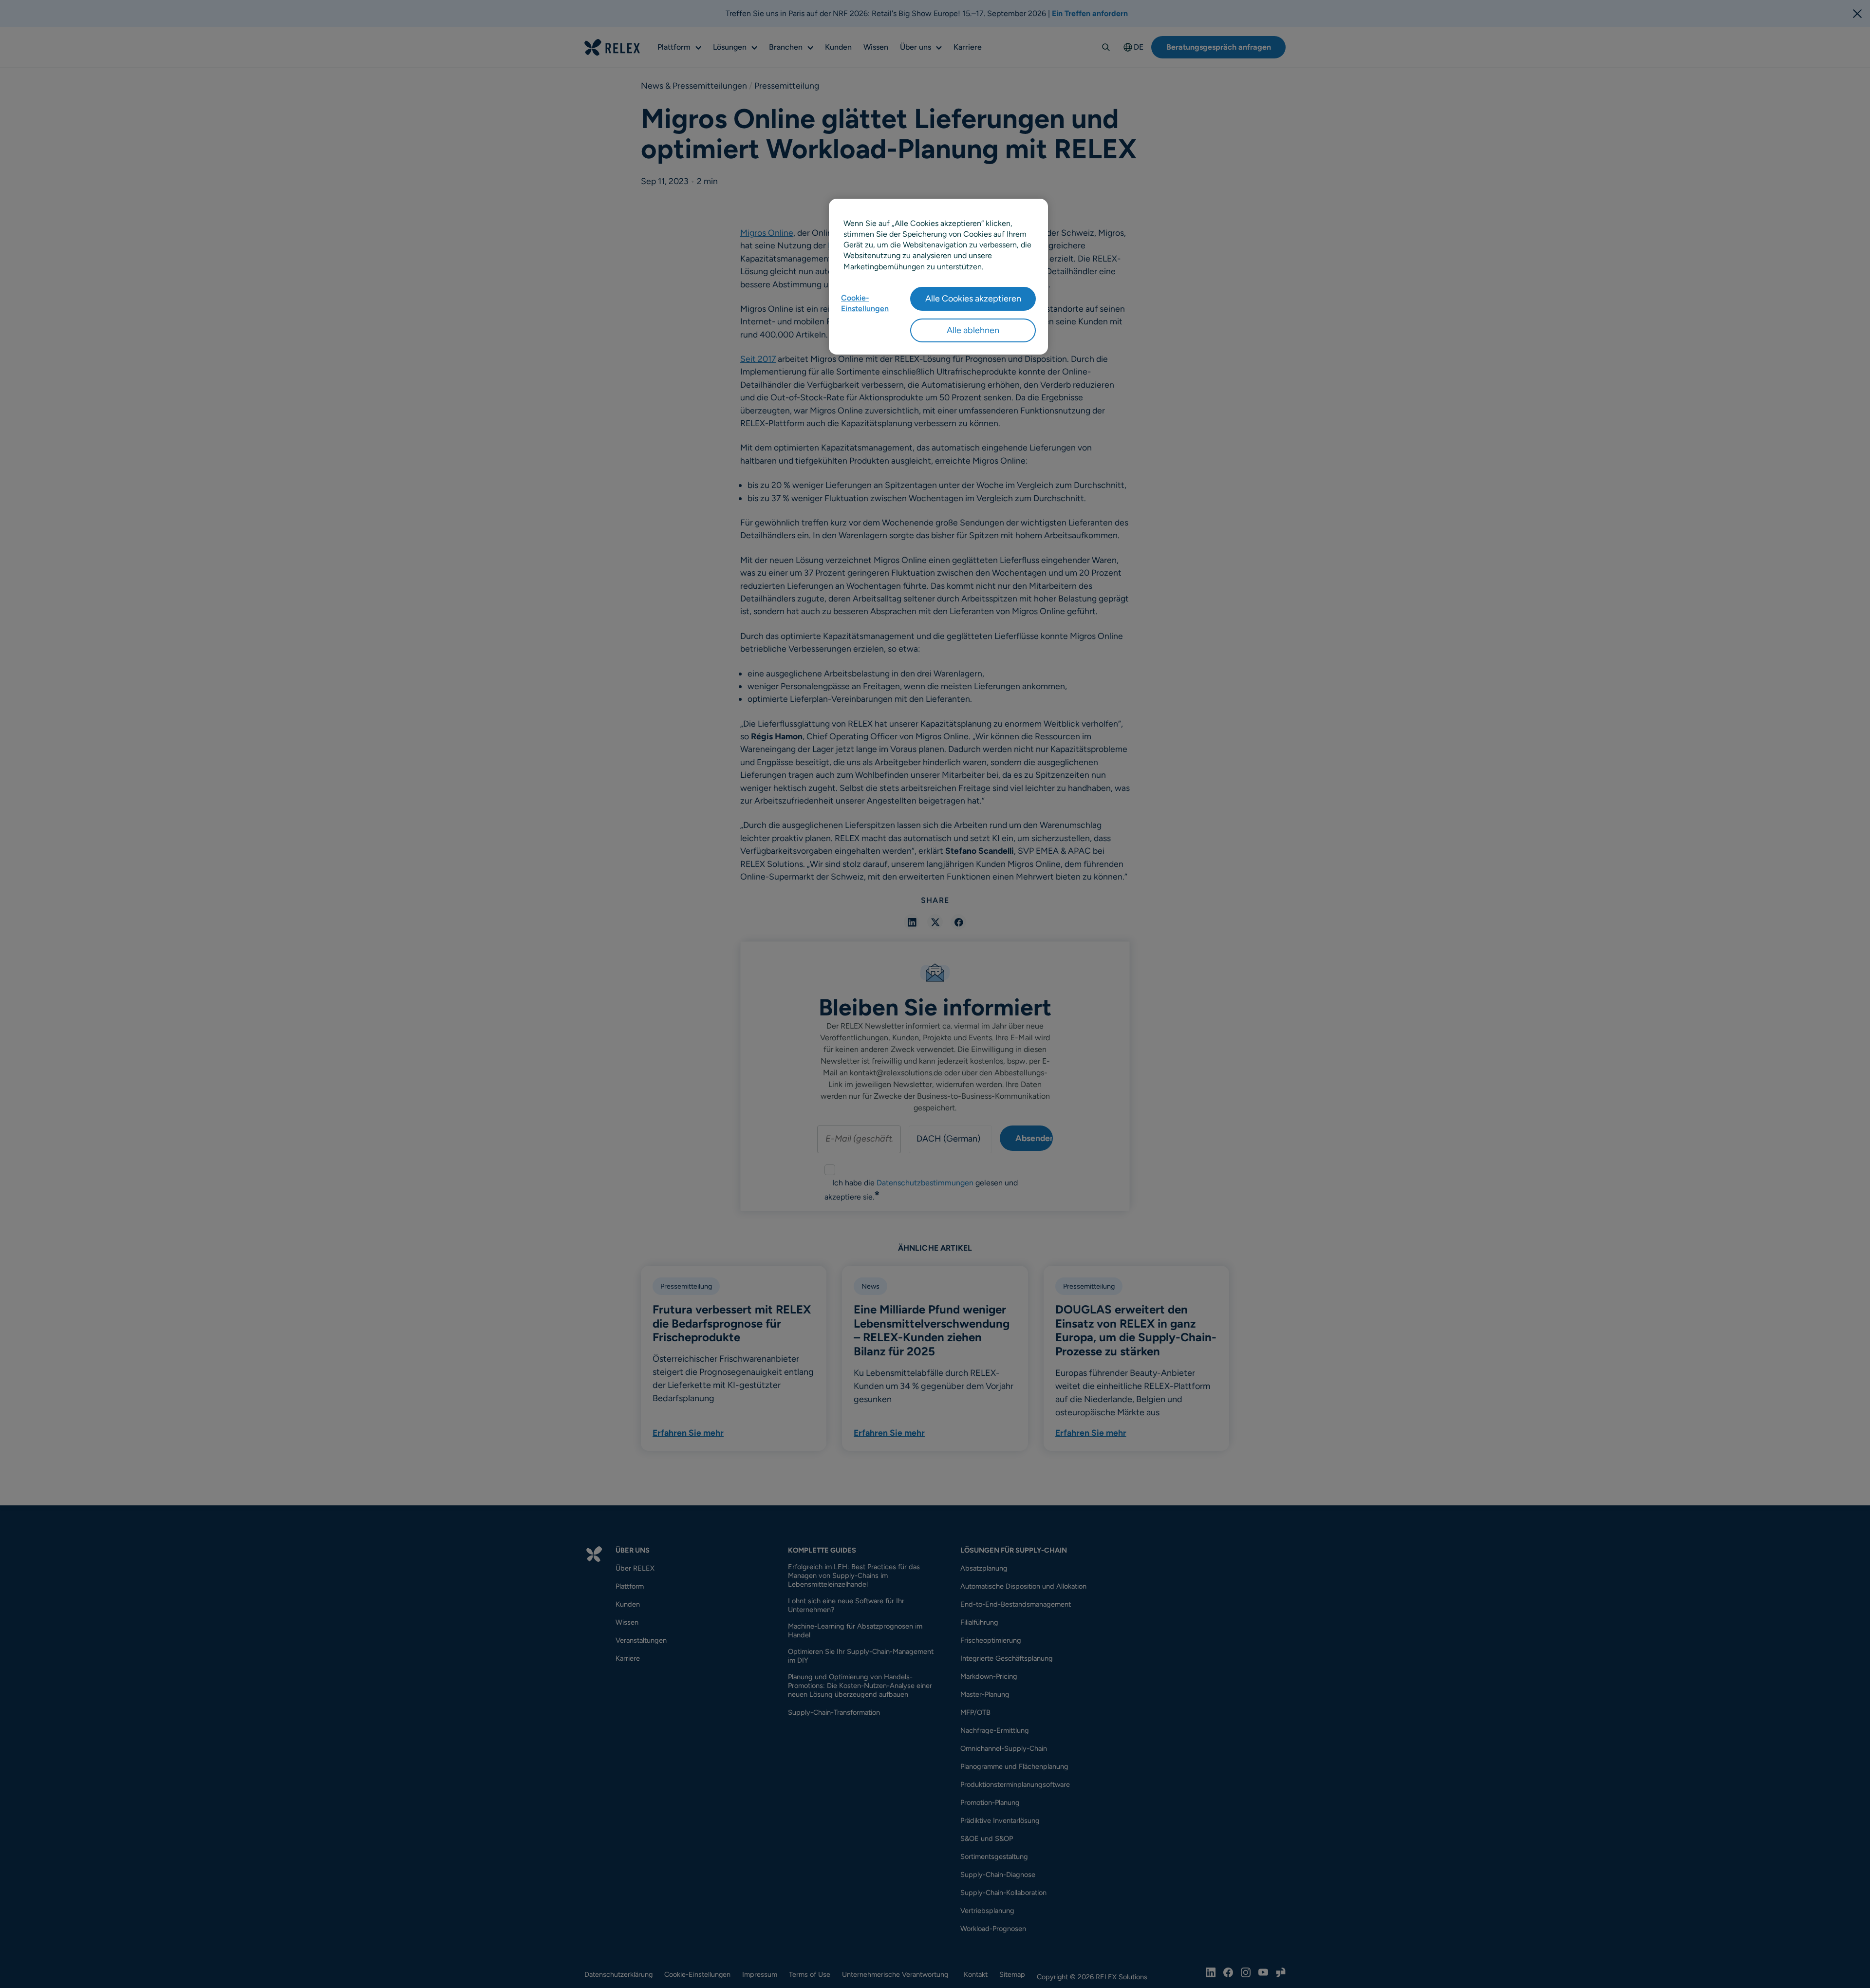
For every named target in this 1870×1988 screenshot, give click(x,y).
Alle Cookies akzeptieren (973, 299)
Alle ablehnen (973, 330)
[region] (938, 277)
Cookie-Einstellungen (865, 303)
